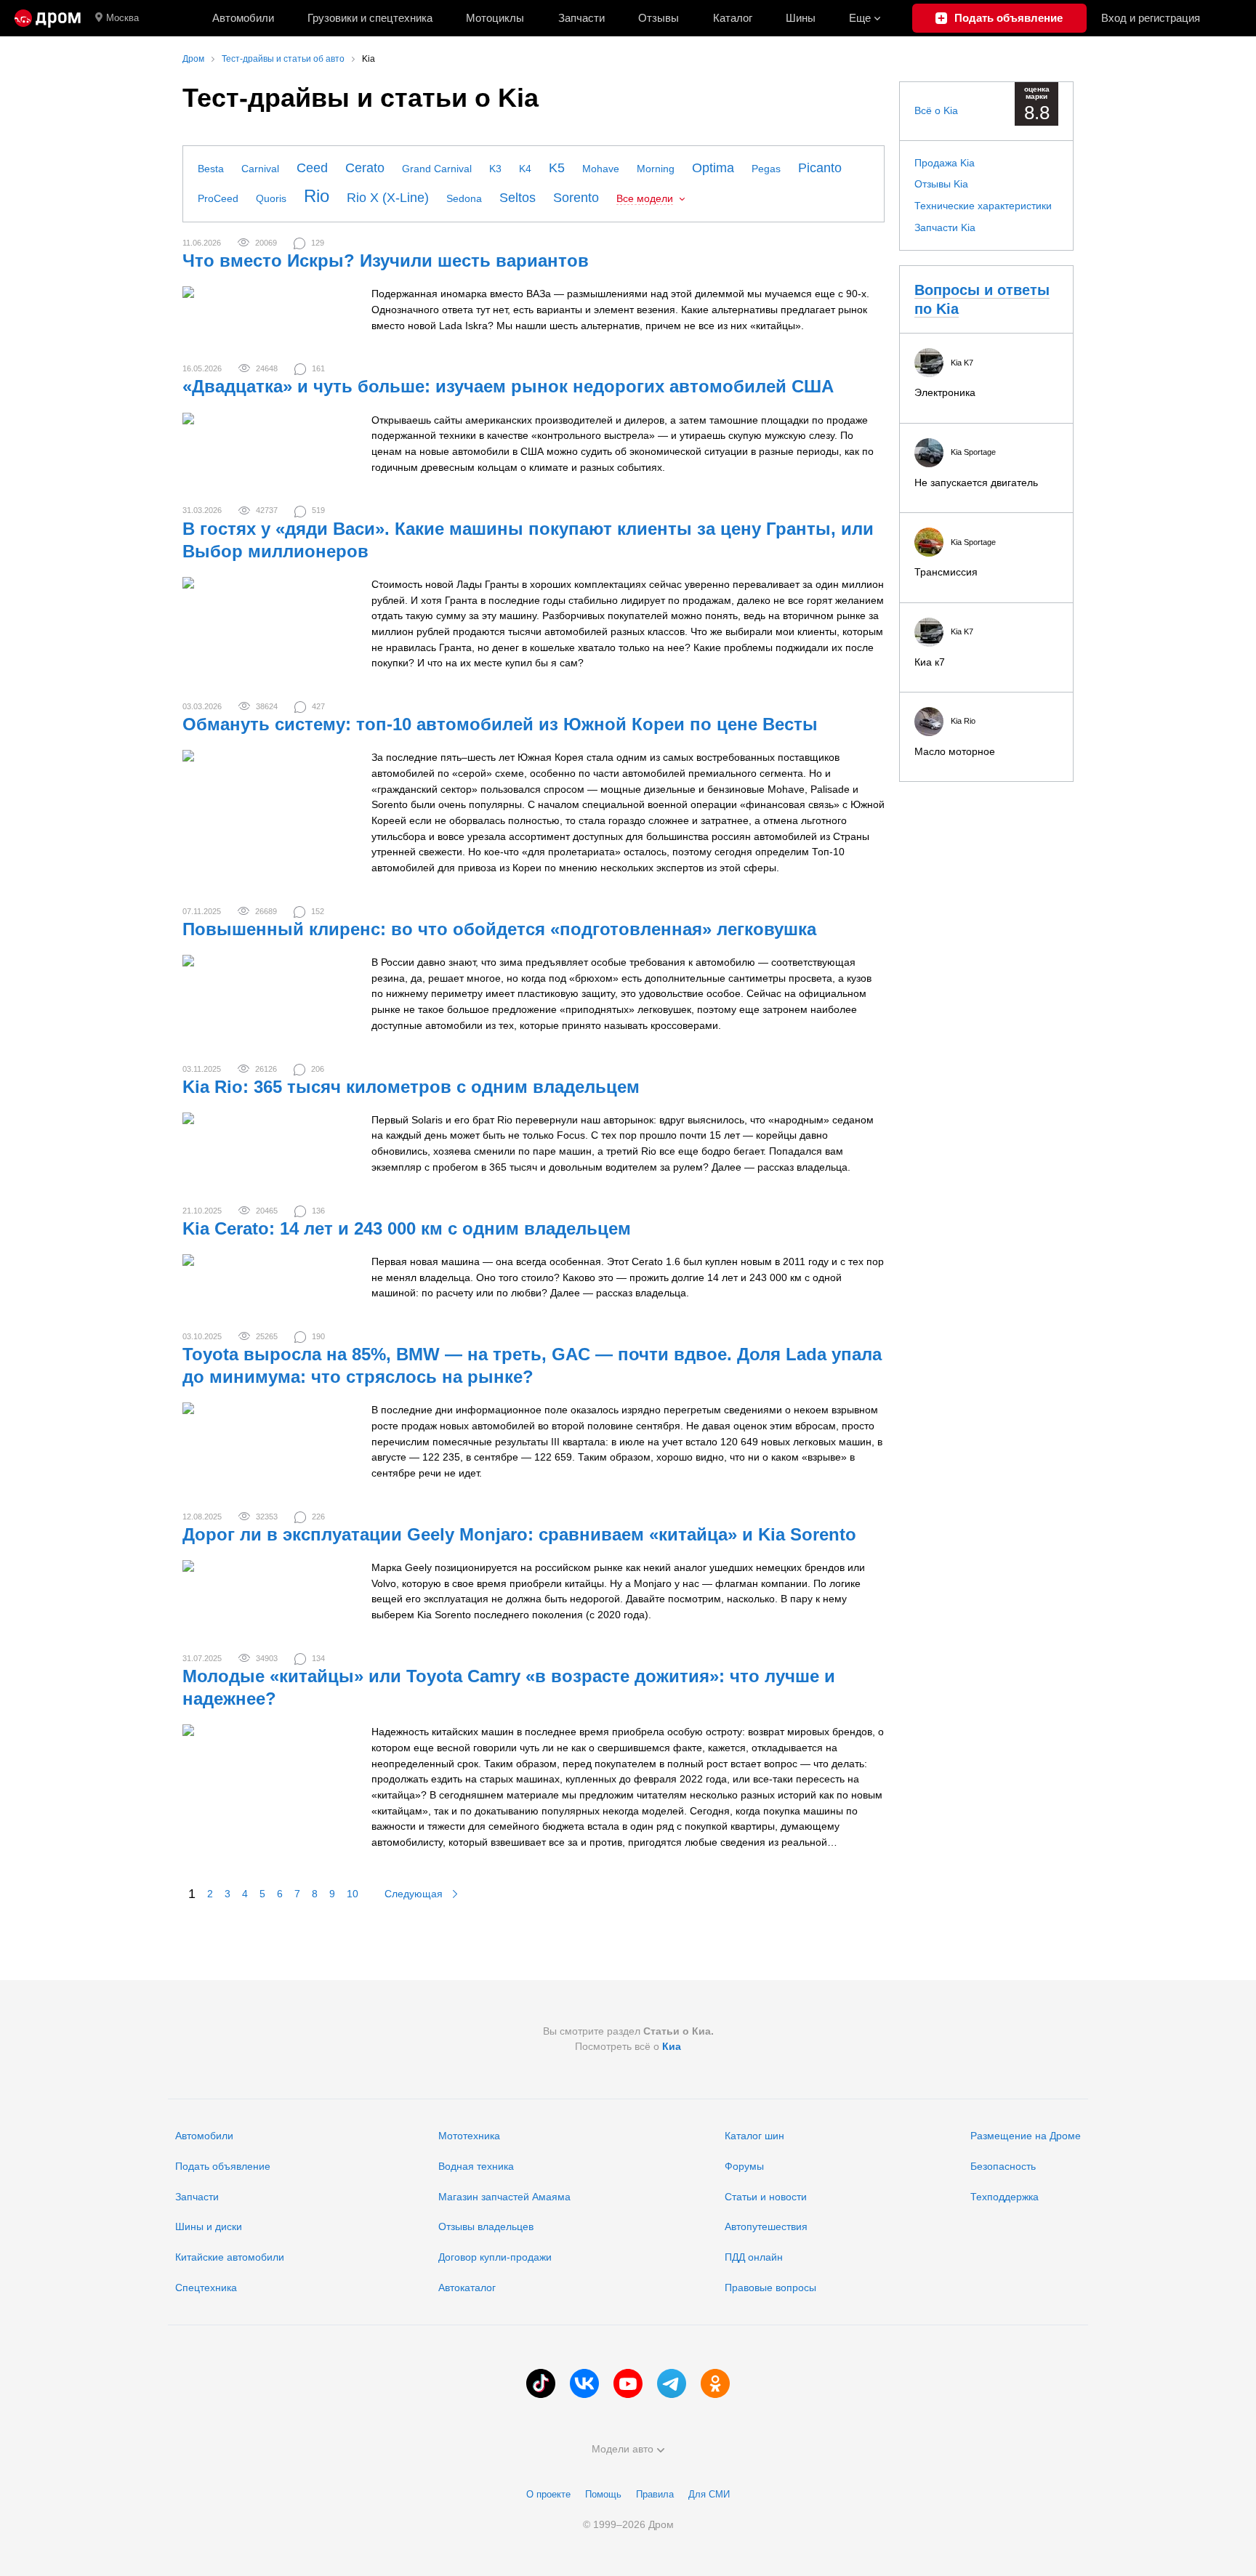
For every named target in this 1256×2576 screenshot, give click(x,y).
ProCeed (218, 198)
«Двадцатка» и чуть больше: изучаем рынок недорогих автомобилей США (508, 386)
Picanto (820, 168)
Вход (1151, 18)
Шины (801, 18)
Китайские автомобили (230, 2257)
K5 (557, 168)
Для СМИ (709, 2494)
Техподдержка (1005, 2197)
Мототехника (469, 2136)
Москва (122, 18)
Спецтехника (206, 2288)
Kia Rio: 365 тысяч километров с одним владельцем (411, 1087)
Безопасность (1003, 2166)
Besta (211, 169)
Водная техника (476, 2166)
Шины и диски (209, 2226)
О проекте (548, 2494)
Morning (656, 169)
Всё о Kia (936, 110)
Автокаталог (467, 2288)
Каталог (733, 18)
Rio (317, 196)
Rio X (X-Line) (388, 198)
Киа (672, 2046)
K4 (525, 169)
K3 (495, 169)
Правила (655, 2494)
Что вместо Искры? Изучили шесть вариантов (386, 261)
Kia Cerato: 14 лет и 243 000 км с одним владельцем (407, 1228)
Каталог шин (754, 2136)
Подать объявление (223, 2166)
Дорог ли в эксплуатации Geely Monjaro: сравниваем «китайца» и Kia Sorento (519, 1534)
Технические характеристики (983, 206)
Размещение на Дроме (1026, 2136)
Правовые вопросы (770, 2288)
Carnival (260, 169)
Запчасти (581, 18)
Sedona (464, 198)
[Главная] (48, 18)
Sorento (576, 198)
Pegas (766, 169)
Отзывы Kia (941, 184)
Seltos (518, 198)
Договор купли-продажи (495, 2257)
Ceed (312, 168)
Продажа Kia (945, 163)
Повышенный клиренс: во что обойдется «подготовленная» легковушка (499, 929)
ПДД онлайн (754, 2257)
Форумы (744, 2166)
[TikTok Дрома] (541, 2383)
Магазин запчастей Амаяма (504, 2197)
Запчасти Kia (945, 227)
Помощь (603, 2494)
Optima (713, 168)
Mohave (601, 169)
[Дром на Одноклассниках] (715, 2383)
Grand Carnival (437, 169)
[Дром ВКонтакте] (584, 2383)
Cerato (365, 168)
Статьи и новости (766, 2197)
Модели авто (623, 2449)
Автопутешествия (766, 2226)
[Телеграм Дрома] (672, 2383)
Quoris (271, 198)
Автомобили (243, 18)
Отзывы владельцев (486, 2226)
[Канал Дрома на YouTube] (628, 2383)
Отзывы (659, 18)
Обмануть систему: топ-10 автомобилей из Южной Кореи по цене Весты (500, 724)
